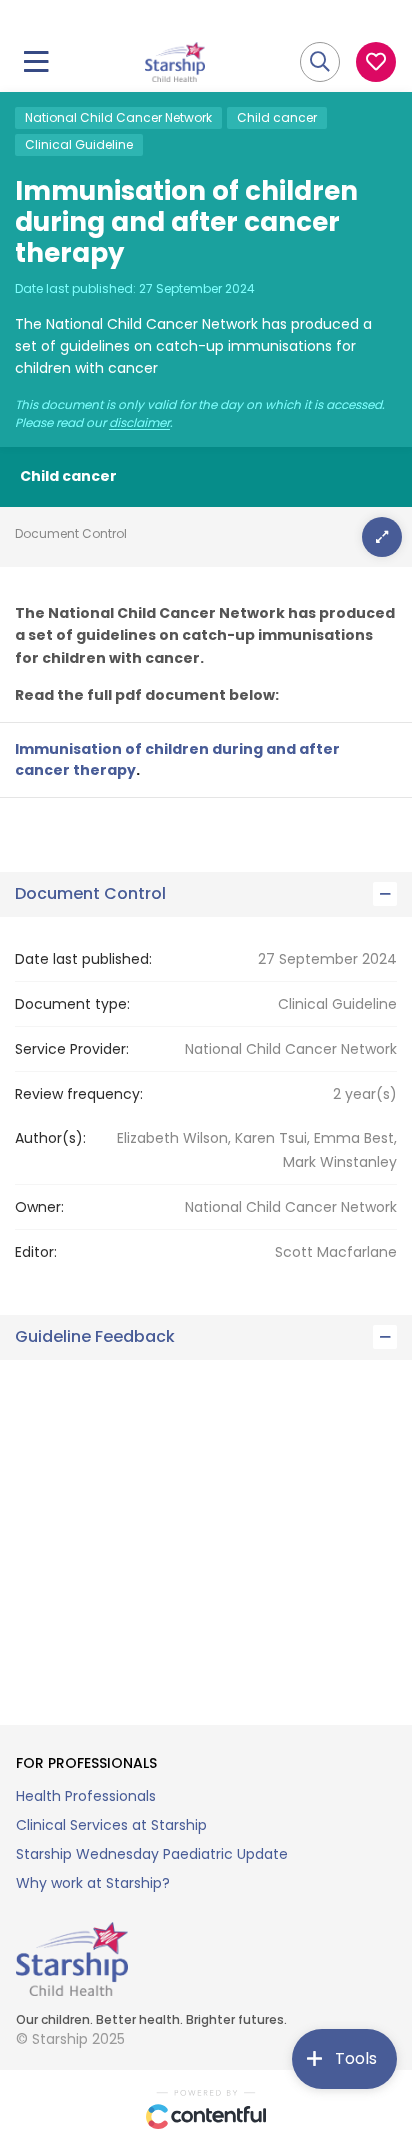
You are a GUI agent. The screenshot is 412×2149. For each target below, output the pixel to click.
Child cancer (277, 117)
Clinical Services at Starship (111, 1825)
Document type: (72, 1004)
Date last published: (83, 959)
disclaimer (139, 423)
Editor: (36, 1252)
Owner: (39, 1207)
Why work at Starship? (93, 1883)
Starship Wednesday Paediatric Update (152, 1854)
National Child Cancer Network (118, 117)
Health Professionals (86, 1796)
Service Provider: (72, 1049)
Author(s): (50, 1138)
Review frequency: (79, 1094)
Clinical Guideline (79, 144)
